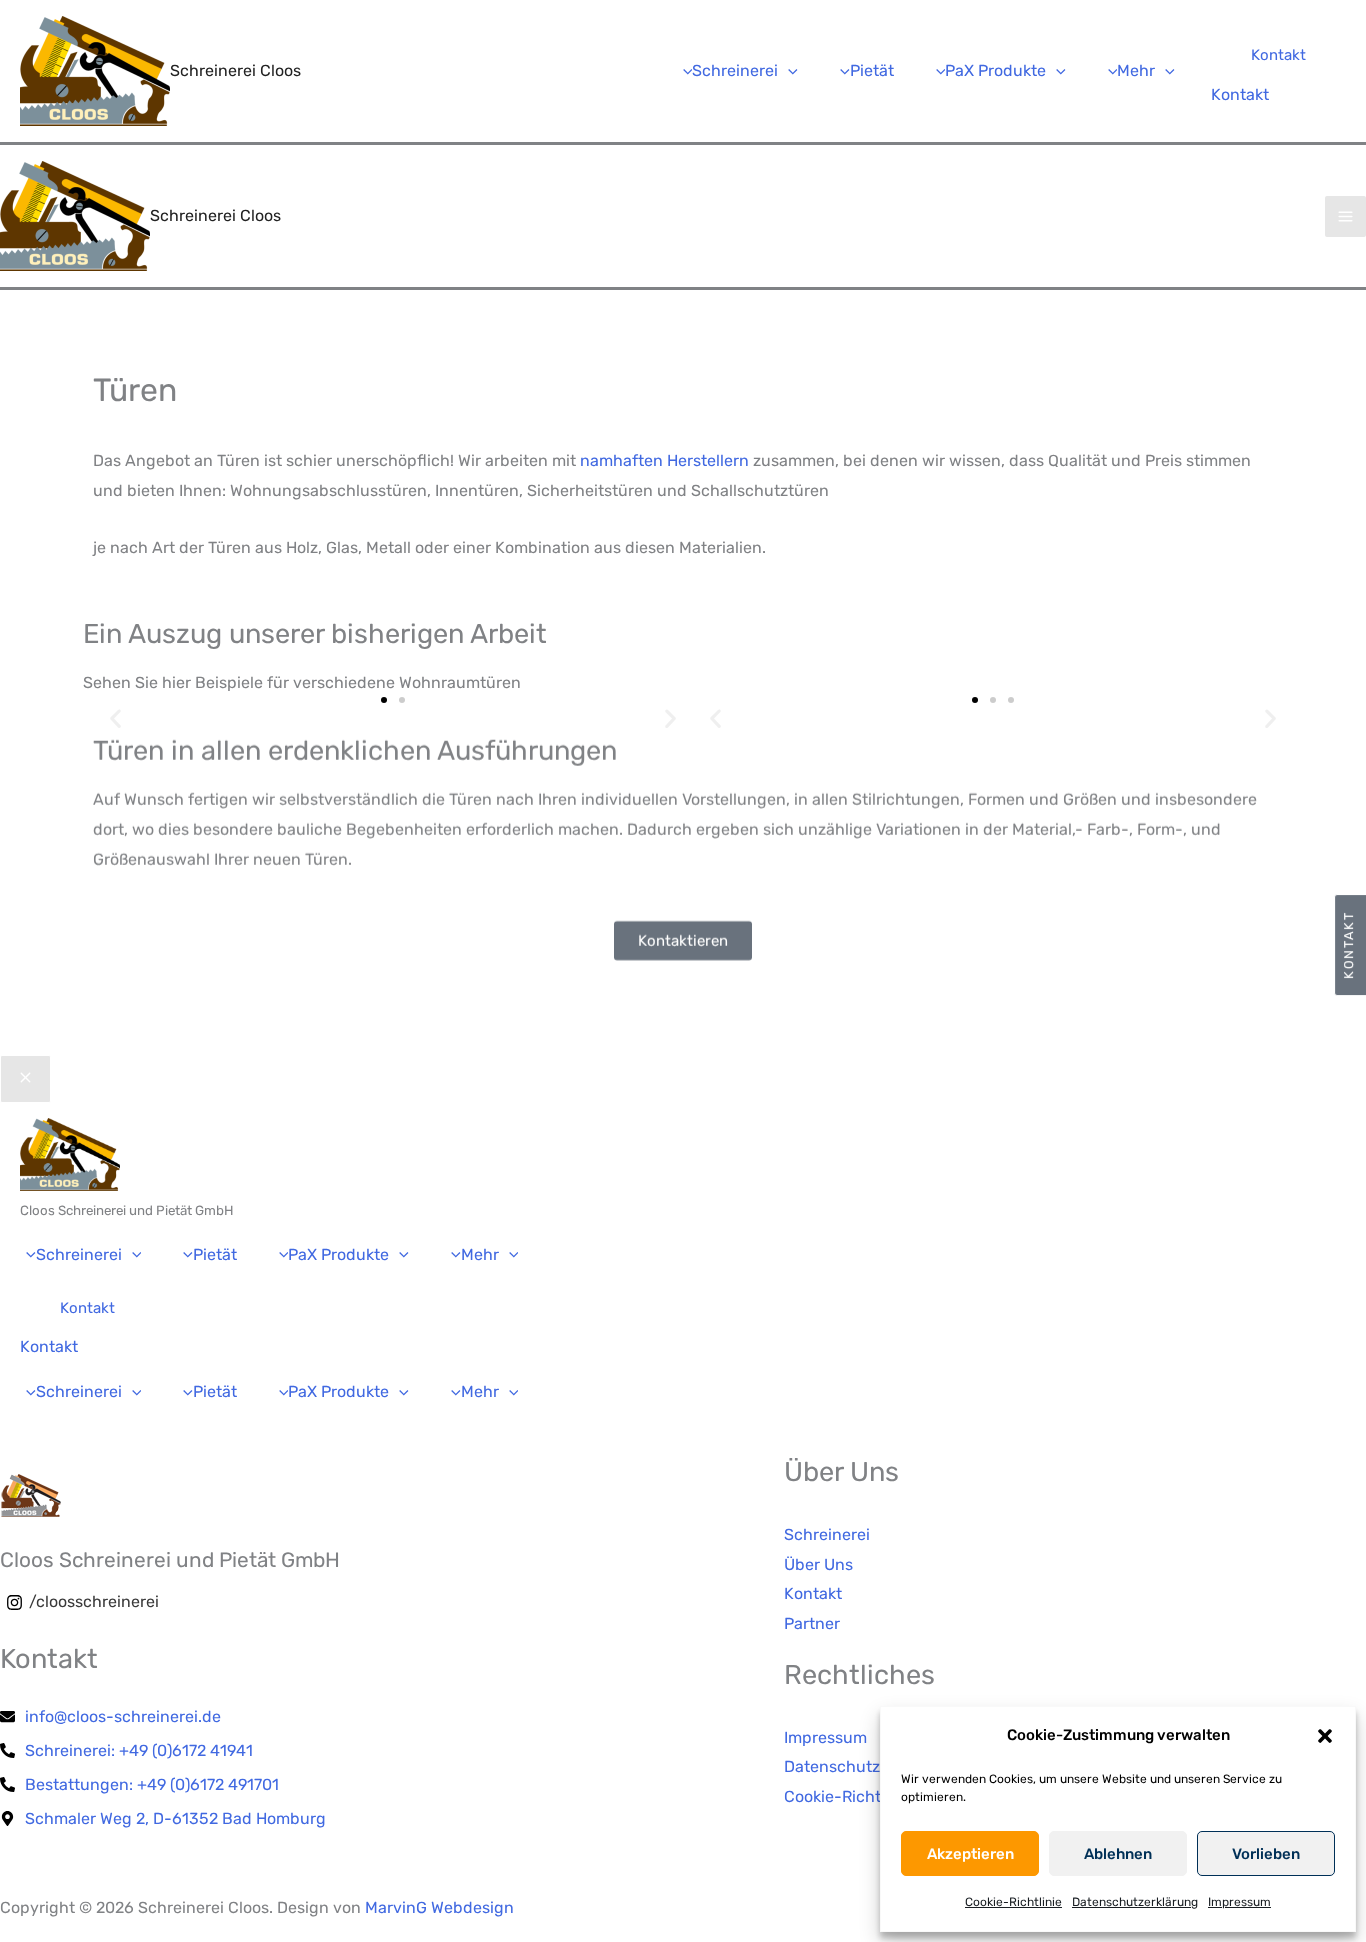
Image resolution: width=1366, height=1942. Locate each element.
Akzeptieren (970, 1854)
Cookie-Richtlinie (1013, 1902)
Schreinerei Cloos (235, 70)
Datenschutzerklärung (1135, 1902)
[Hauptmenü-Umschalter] (1345, 216)
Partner (812, 1623)
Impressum (1239, 1902)
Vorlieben (1266, 1854)
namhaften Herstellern (664, 460)
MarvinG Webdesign (439, 1907)
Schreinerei (827, 1534)
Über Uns (818, 1564)
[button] (1325, 1736)
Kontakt (1240, 94)
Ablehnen (1118, 1854)
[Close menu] (25, 1079)
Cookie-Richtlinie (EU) (865, 1796)
